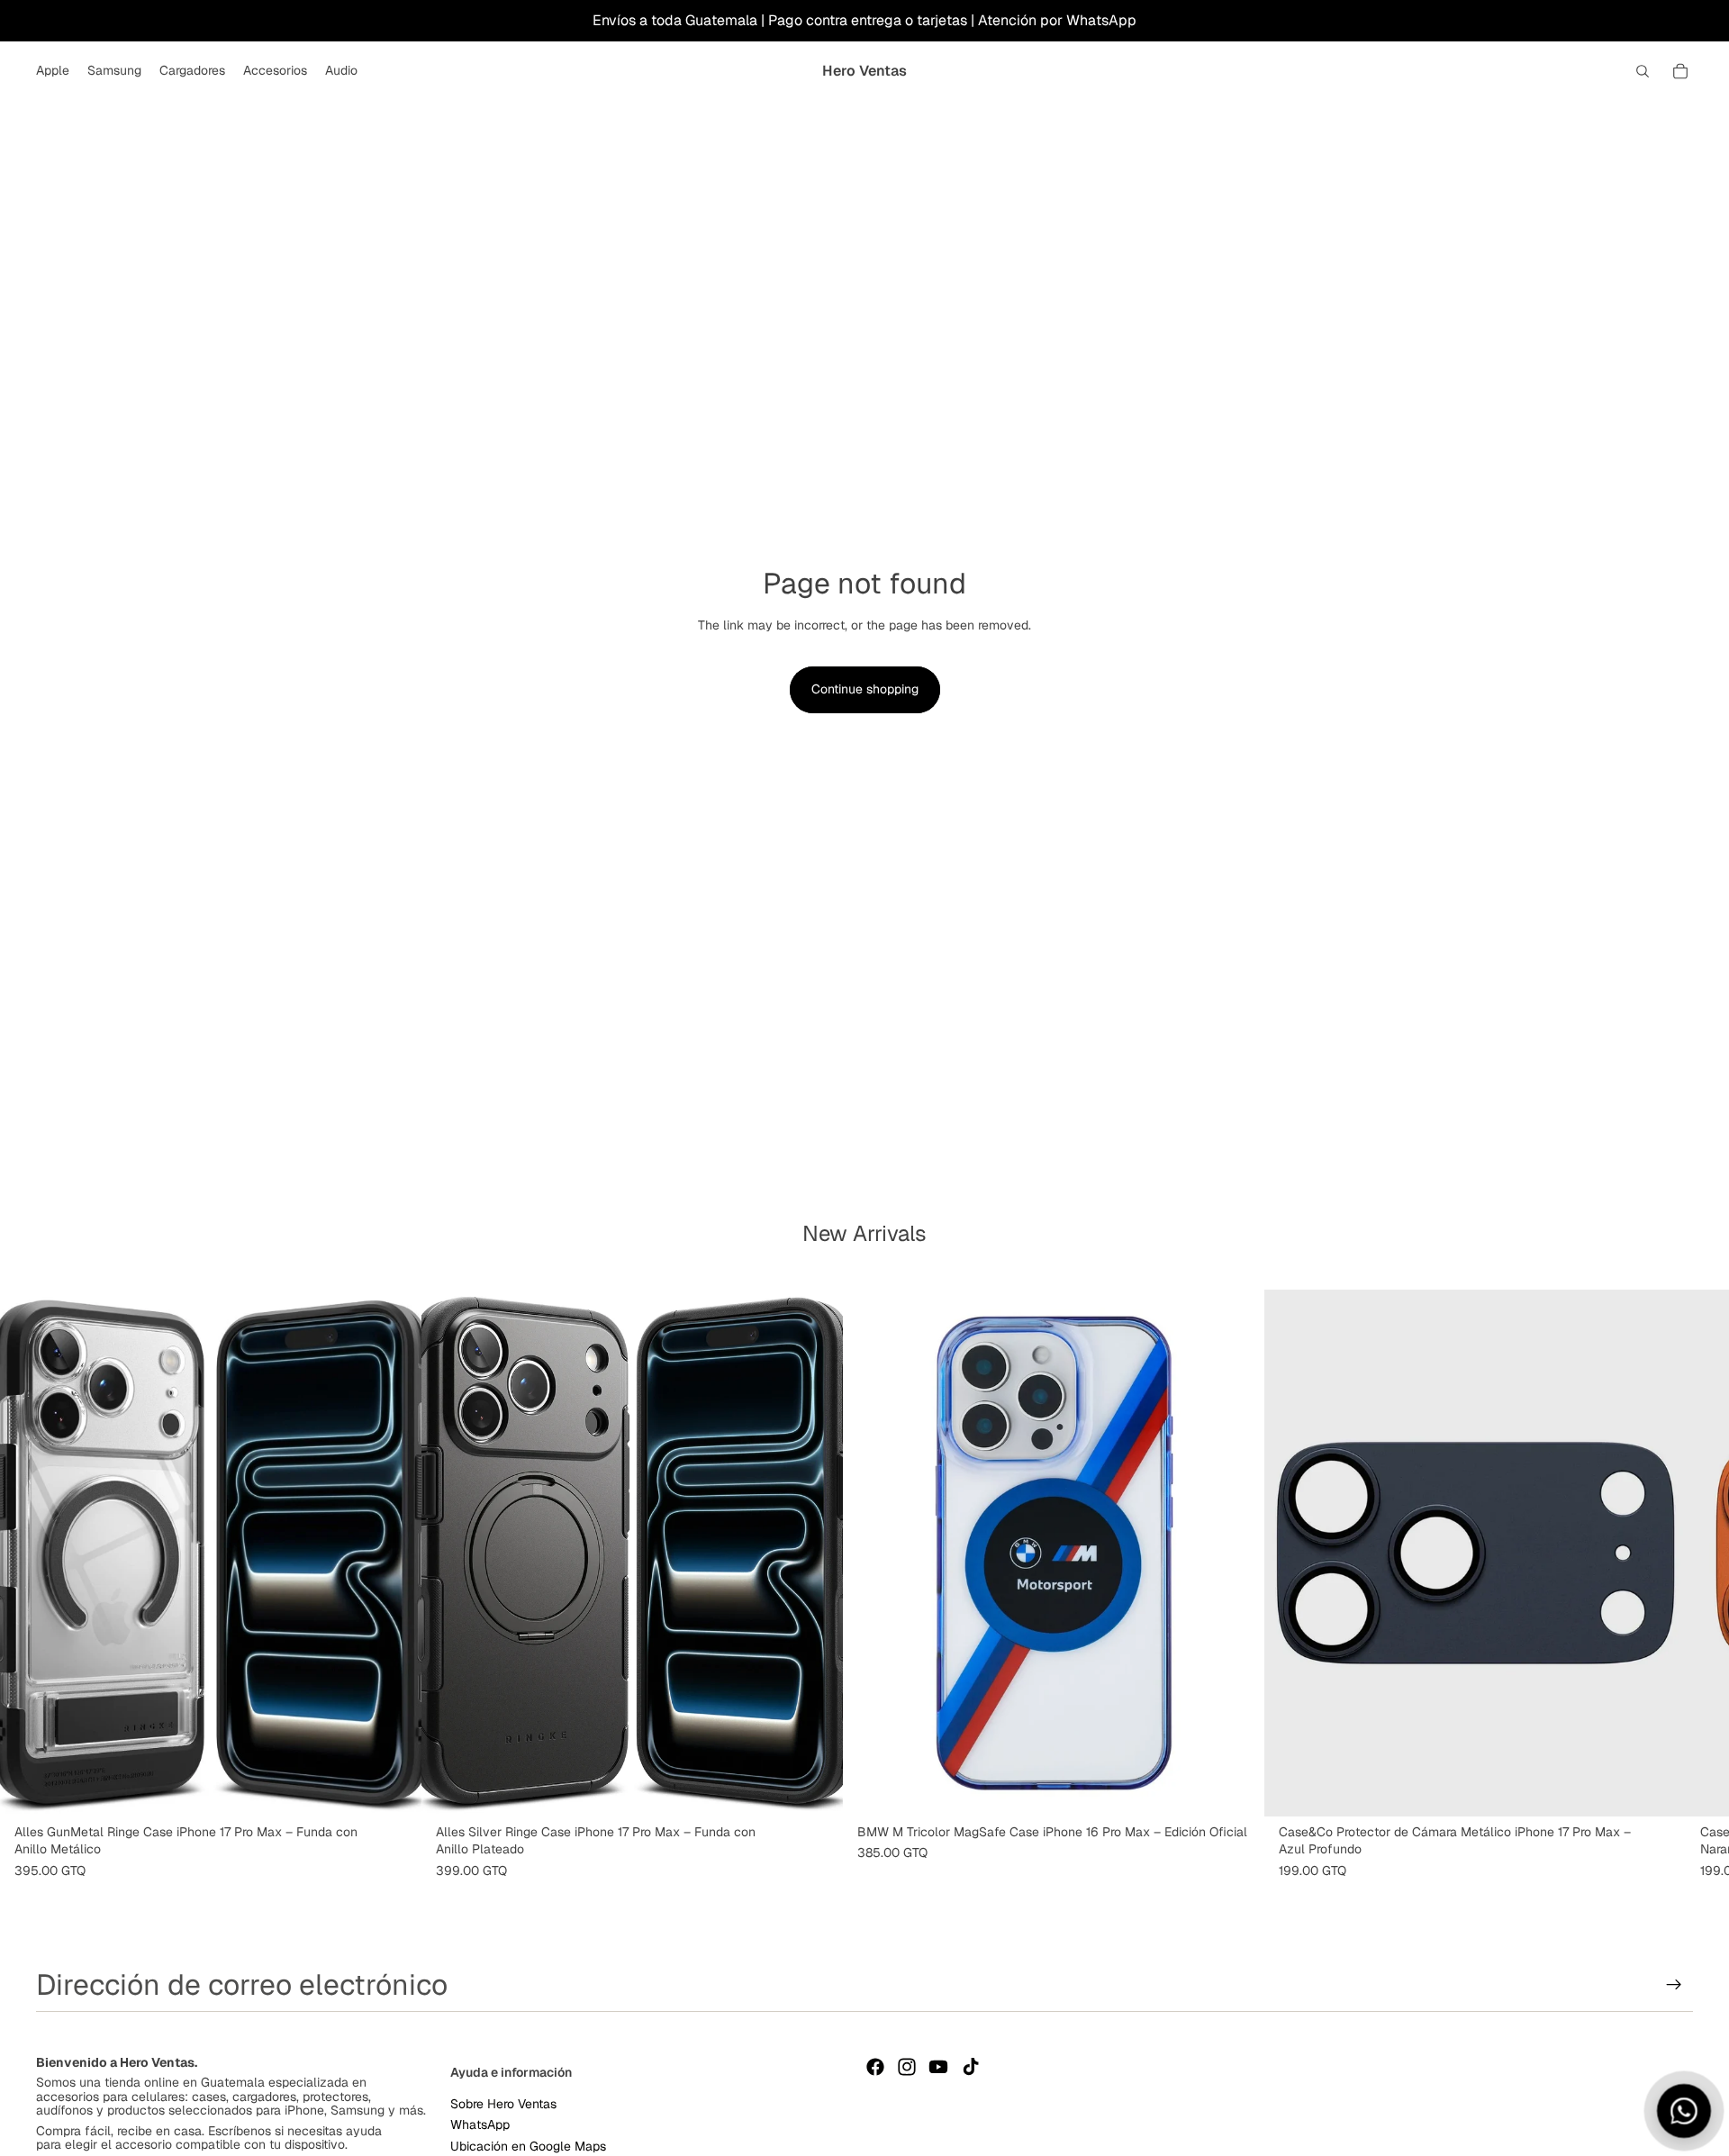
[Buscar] (1643, 71)
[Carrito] (1680, 71)
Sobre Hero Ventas (503, 2104)
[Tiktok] (971, 2067)
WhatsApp (480, 2124)
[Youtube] (938, 2067)
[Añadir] (394, 1789)
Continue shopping (865, 689)
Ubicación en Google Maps (528, 2145)
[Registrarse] (1674, 1985)
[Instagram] (907, 2067)
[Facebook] (875, 2067)
